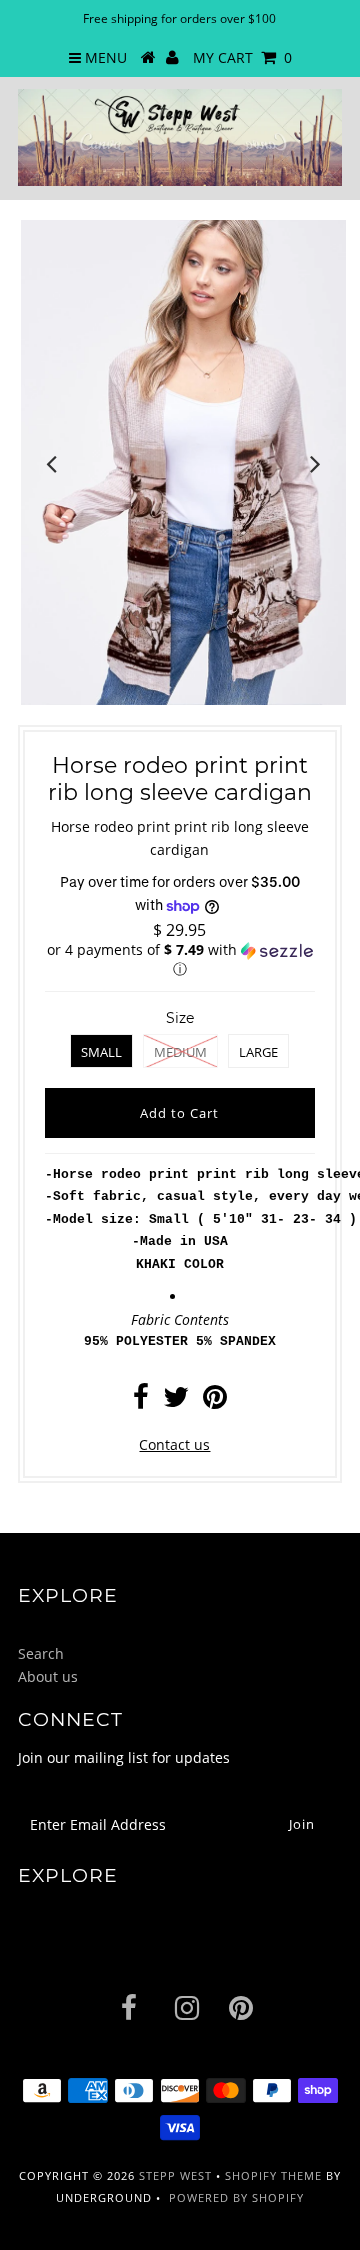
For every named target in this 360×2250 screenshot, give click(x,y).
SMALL (101, 1052)
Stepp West (175, 2175)
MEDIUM (180, 1052)
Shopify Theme (273, 2175)
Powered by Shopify (236, 2197)
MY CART (242, 57)
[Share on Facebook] (141, 1401)
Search (41, 1653)
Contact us (174, 1444)
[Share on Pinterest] (215, 1401)
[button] (180, 960)
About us (48, 1676)
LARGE (258, 1052)
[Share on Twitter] (176, 1401)
